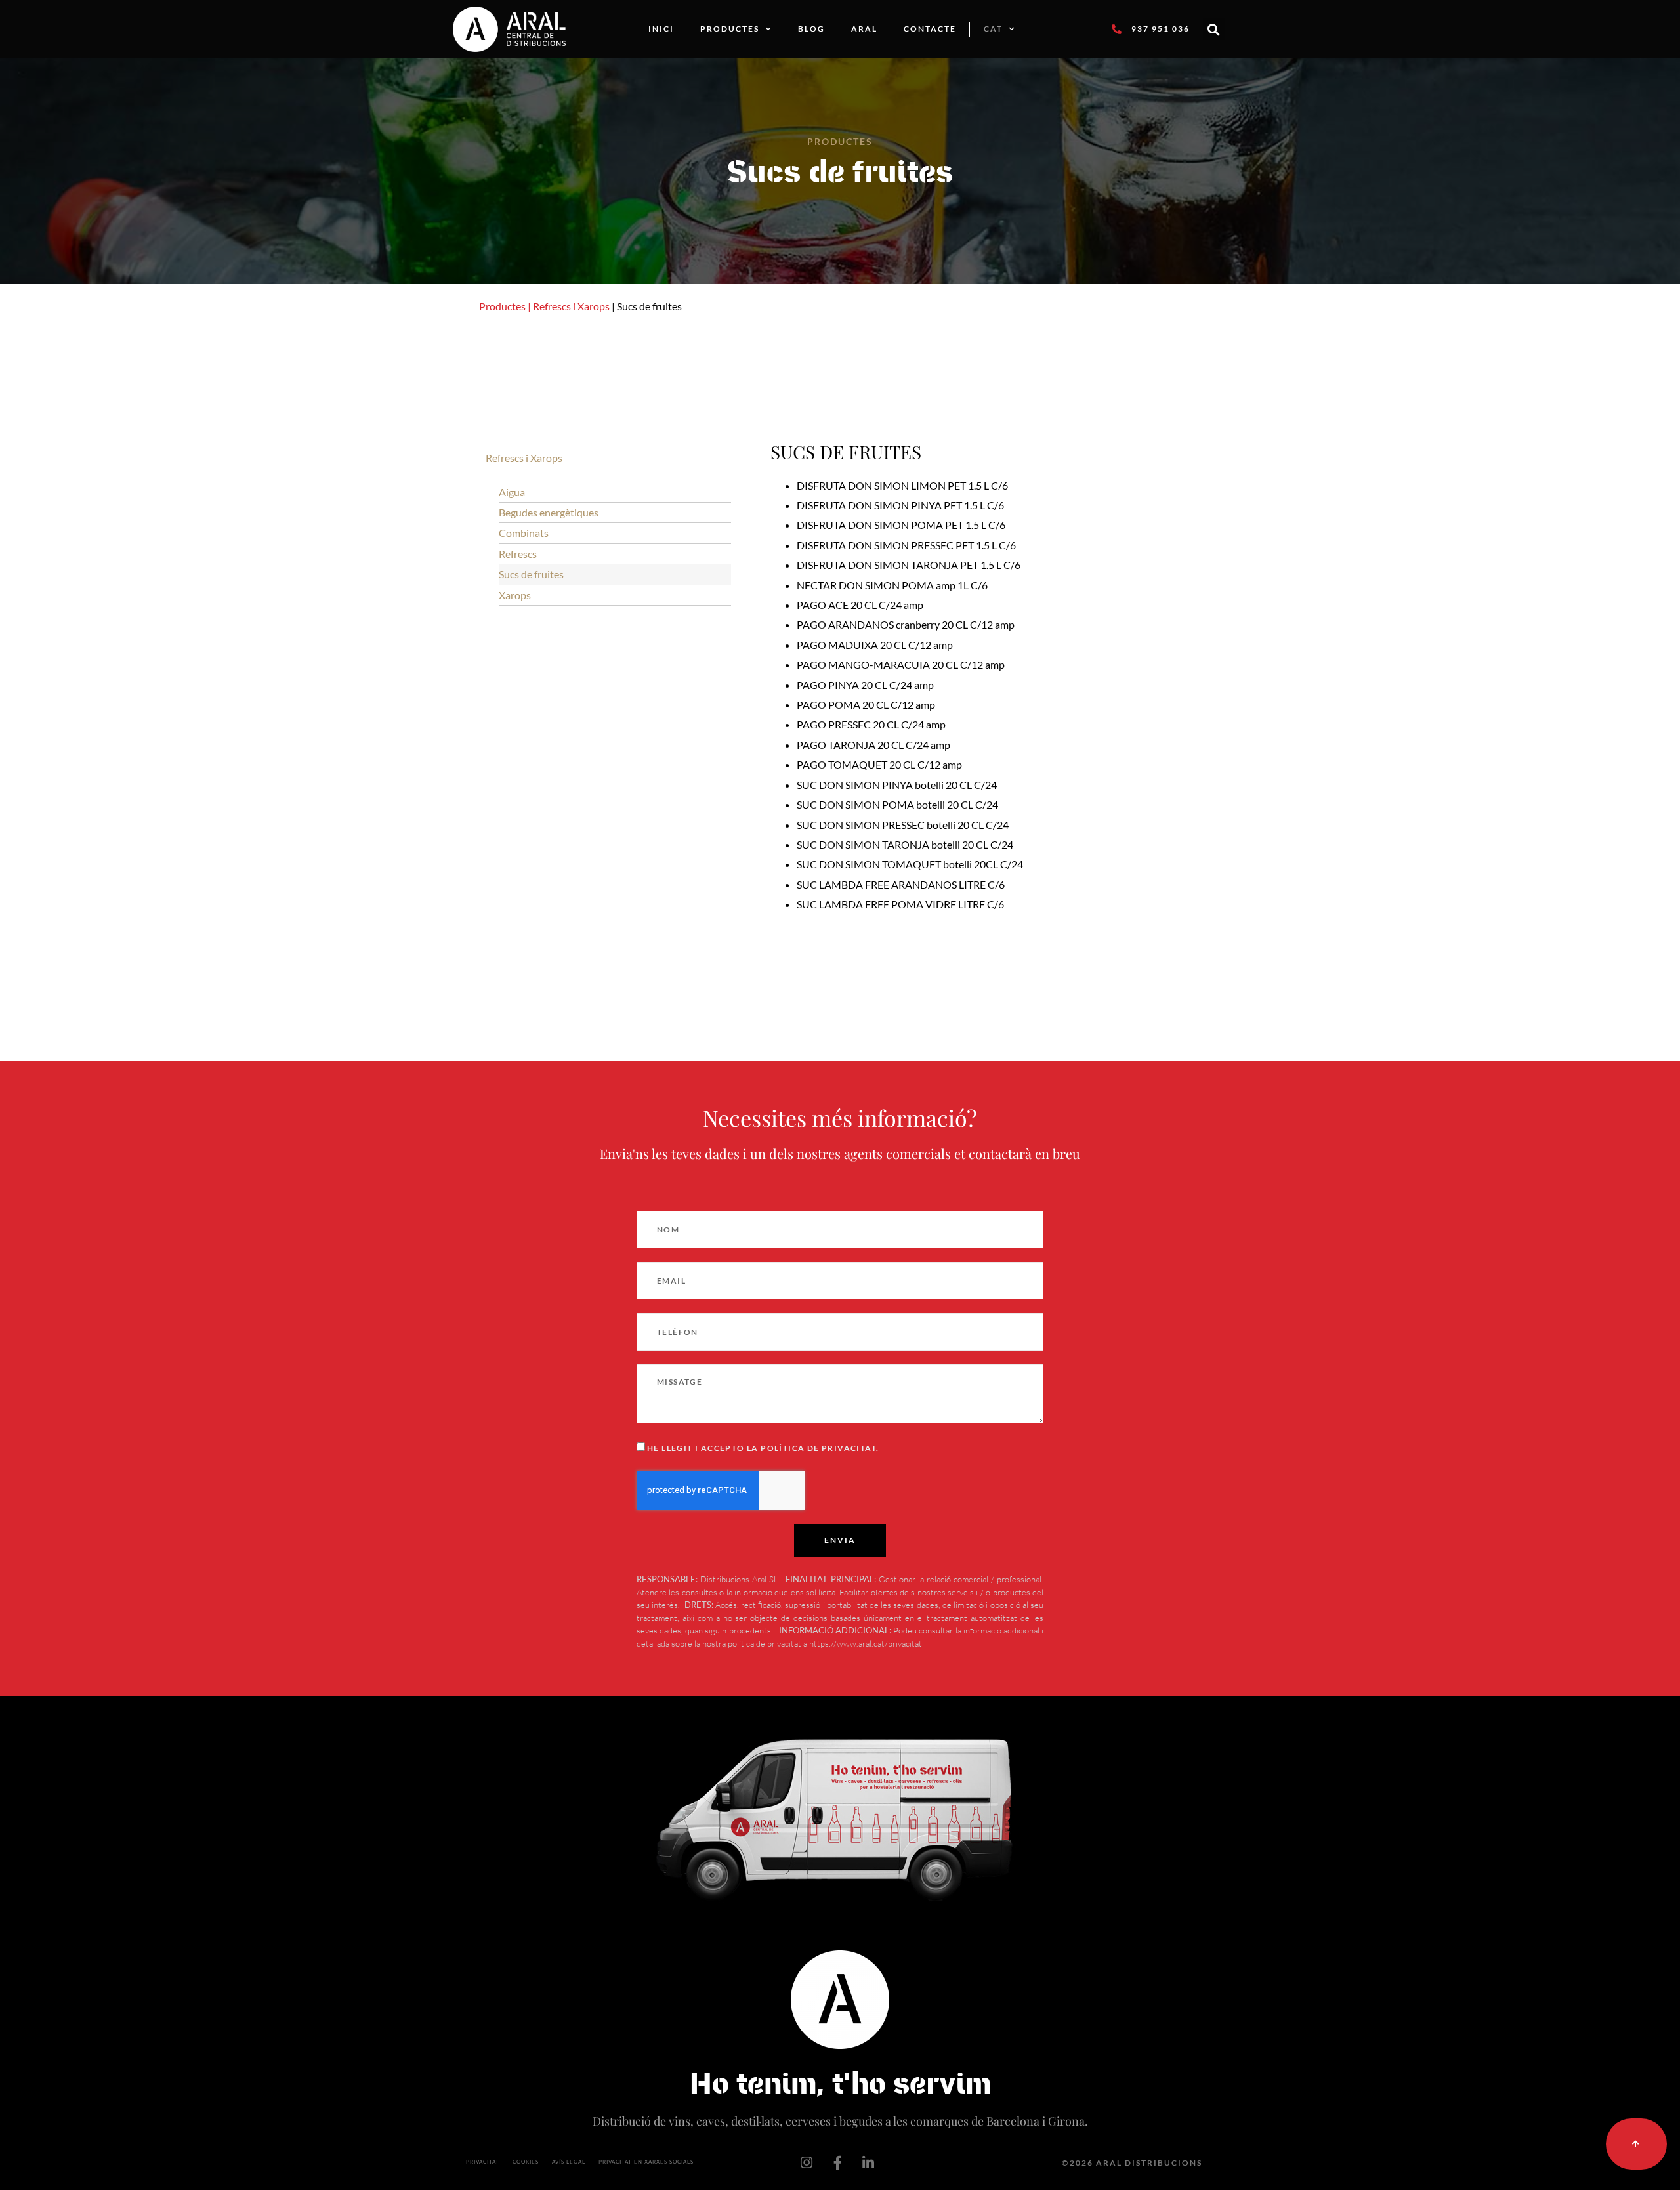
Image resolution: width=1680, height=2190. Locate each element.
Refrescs (518, 554)
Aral (864, 29)
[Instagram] (807, 2163)
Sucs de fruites (531, 574)
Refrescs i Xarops (571, 306)
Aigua (512, 492)
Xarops (515, 595)
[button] (1214, 29)
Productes (730, 29)
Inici (661, 29)
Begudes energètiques (549, 512)
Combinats (524, 533)
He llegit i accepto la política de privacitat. (763, 1448)
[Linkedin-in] (868, 2163)
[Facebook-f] (837, 2163)
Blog (811, 29)
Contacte (930, 29)
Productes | (505, 306)
